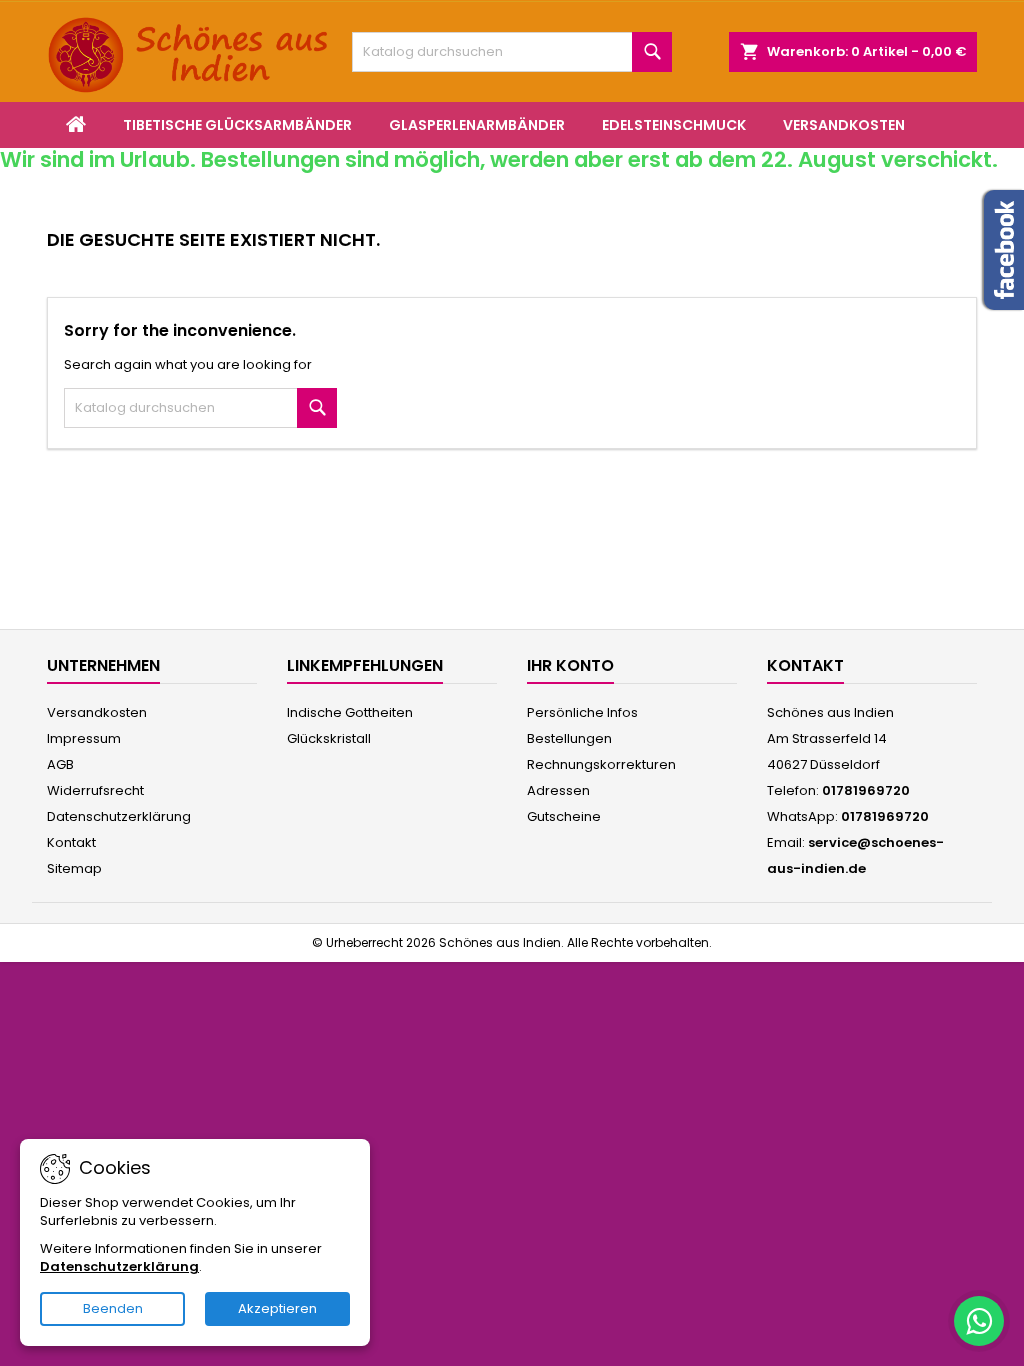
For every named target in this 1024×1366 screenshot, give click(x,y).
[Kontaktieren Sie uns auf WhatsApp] (979, 1321)
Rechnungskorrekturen (601, 764)
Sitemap (74, 868)
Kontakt (71, 842)
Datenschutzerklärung (119, 816)
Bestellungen (569, 738)
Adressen (558, 790)
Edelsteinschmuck (674, 125)
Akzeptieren (277, 1308)
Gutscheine (564, 816)
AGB (60, 764)
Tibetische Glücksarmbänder (237, 125)
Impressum (84, 738)
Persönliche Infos (582, 712)
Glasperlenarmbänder (477, 125)
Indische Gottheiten (350, 712)
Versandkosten (844, 125)
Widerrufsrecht (95, 790)
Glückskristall (329, 738)
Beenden (113, 1308)
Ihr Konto (570, 665)
